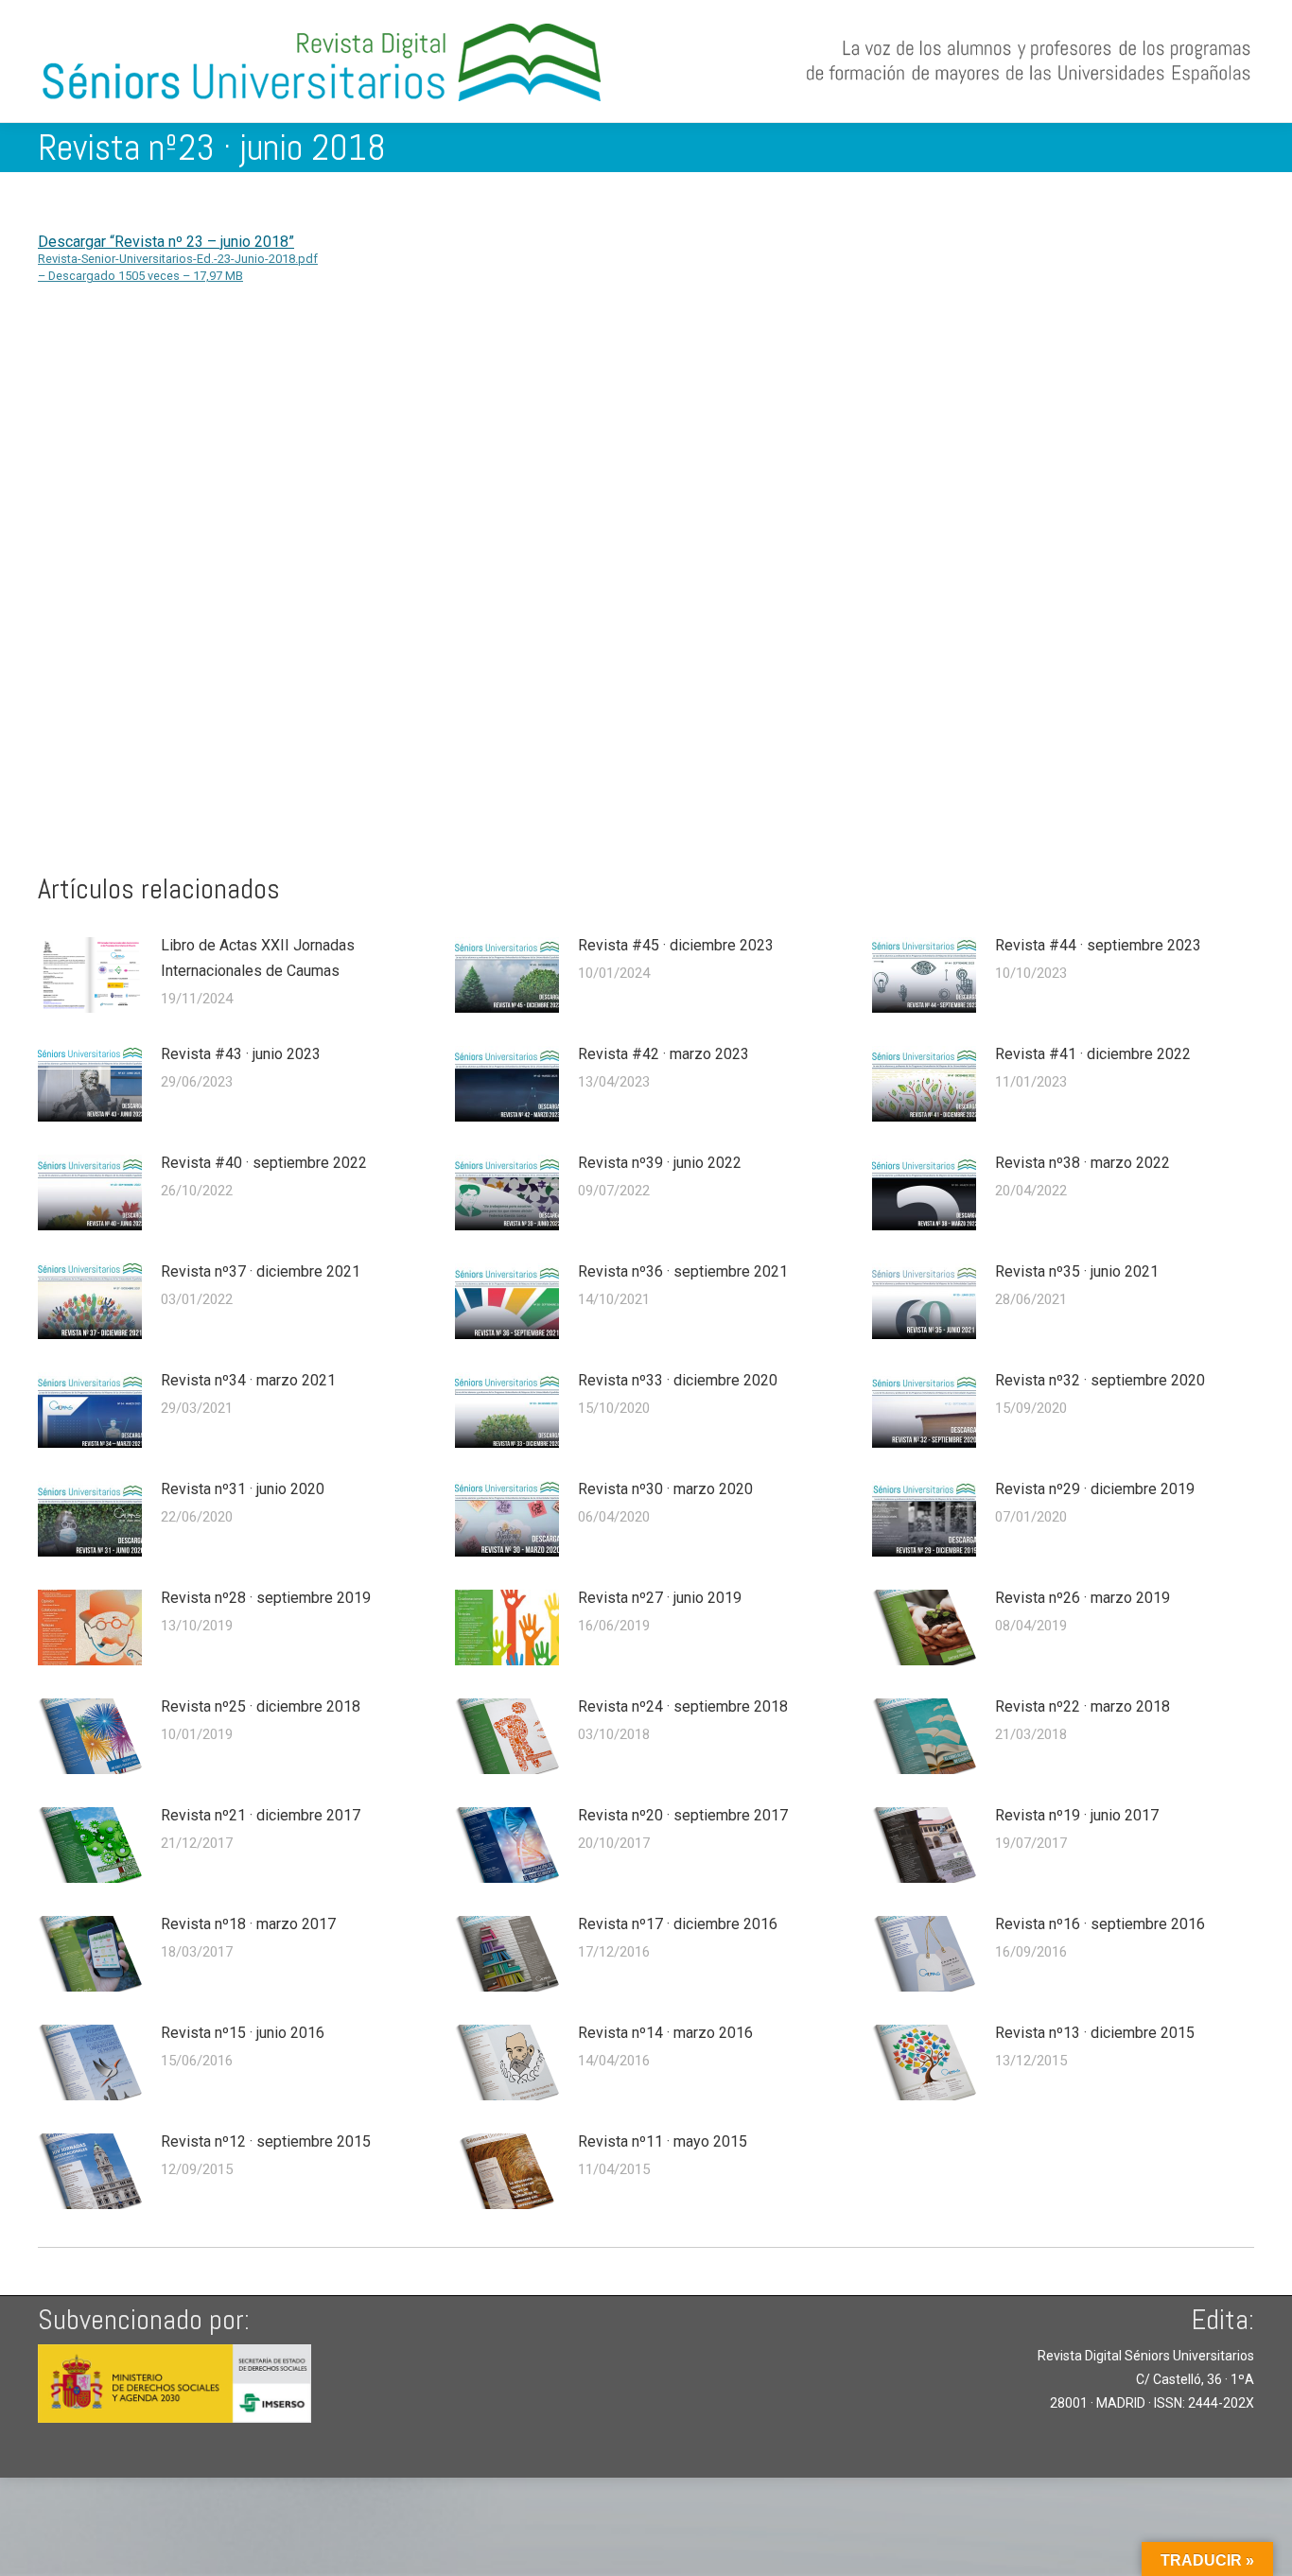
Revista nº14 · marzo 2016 (665, 2033)
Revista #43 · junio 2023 (241, 1054)
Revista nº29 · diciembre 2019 (1095, 1489)
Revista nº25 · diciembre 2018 (261, 1706)
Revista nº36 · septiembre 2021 (683, 1271)
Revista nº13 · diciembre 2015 (1095, 2033)
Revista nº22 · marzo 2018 (1082, 1706)
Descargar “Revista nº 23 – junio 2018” (178, 258)
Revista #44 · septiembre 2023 (1098, 945)
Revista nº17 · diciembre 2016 (678, 1924)
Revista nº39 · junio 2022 (660, 1163)
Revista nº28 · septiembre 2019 (266, 1598)
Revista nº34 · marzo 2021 (248, 1380)
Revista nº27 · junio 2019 (660, 1598)
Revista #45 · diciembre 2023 (676, 945)
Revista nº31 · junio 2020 (243, 1489)
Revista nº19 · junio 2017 (1077, 1815)
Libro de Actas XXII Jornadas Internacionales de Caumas (258, 958)
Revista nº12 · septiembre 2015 (266, 2141)
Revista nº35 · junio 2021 (1077, 1271)
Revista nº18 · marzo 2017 (248, 1924)
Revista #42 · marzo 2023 (663, 1054)
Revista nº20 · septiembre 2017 (683, 1815)
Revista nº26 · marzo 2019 (1082, 1598)
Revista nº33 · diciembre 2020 (678, 1380)
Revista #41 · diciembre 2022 (1093, 1054)
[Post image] (90, 975)
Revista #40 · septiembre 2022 (264, 1163)
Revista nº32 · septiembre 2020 (1100, 1380)
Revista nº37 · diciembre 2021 (261, 1271)
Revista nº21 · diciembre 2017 (261, 1815)
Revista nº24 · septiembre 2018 (683, 1706)
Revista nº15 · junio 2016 (243, 2033)
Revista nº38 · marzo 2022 (1082, 1163)
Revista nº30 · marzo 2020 (665, 1489)
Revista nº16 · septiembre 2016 (1100, 1924)
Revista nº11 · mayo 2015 (663, 2141)
